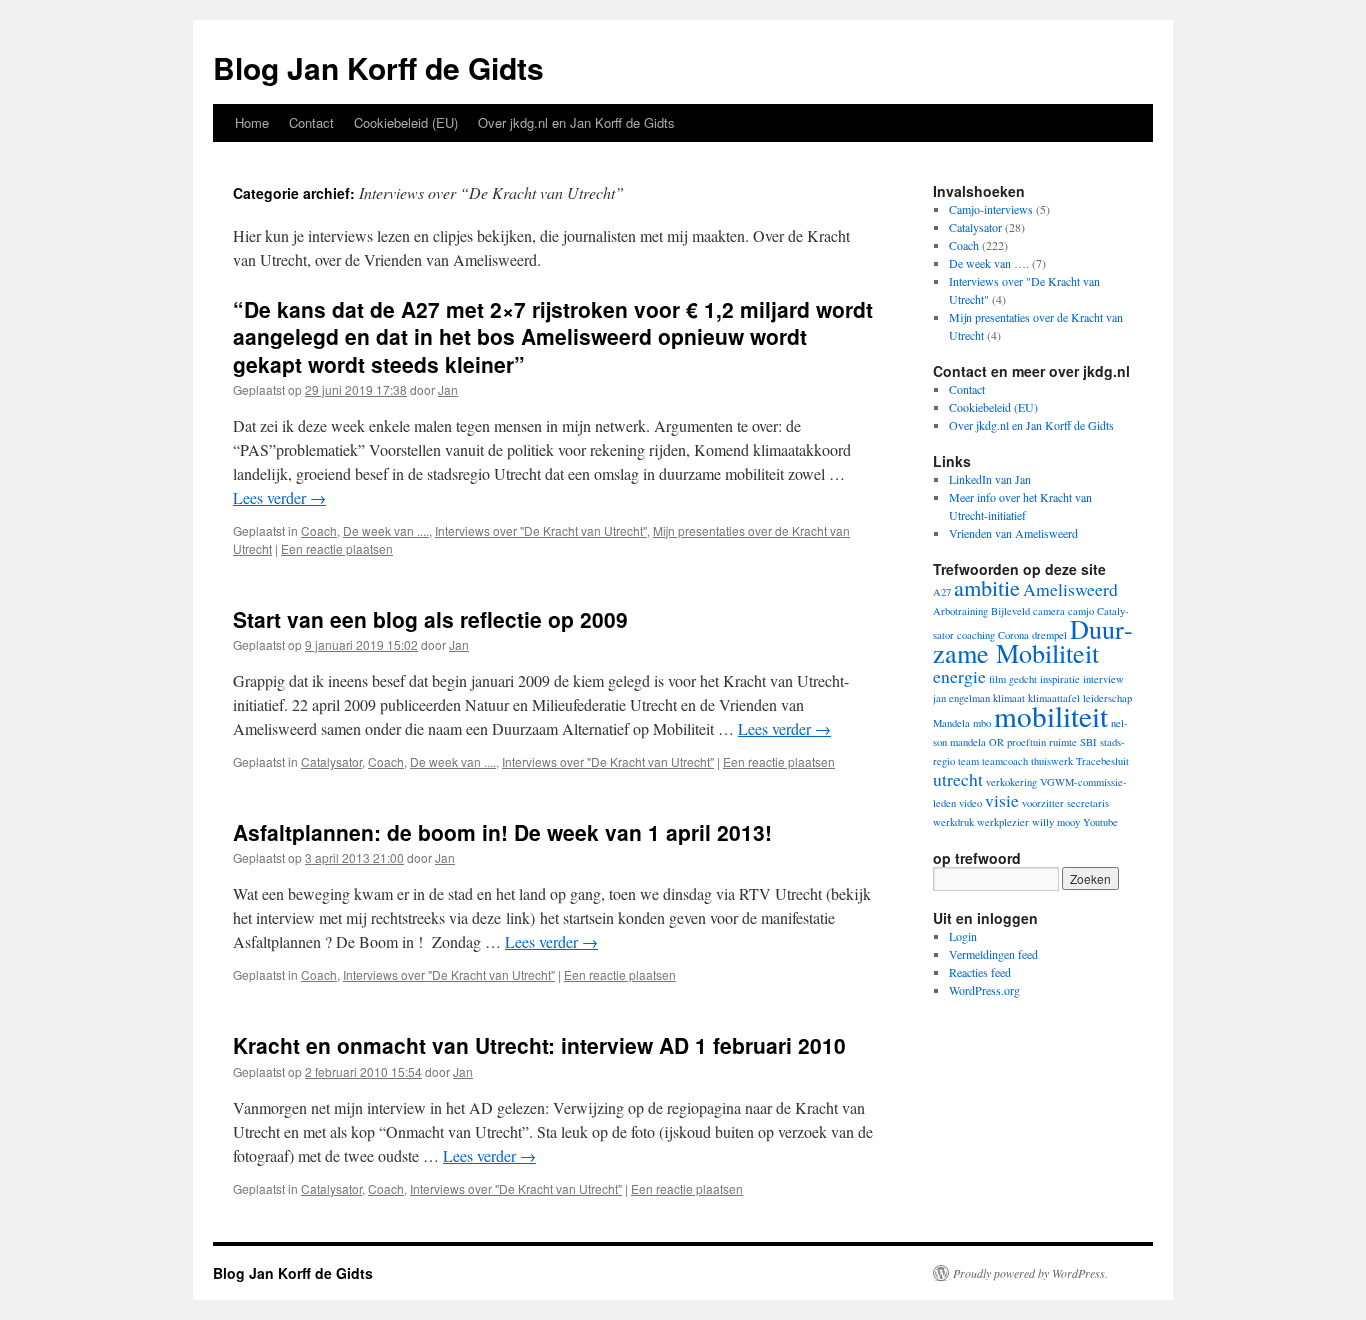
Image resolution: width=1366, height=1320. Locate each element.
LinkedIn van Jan (990, 479)
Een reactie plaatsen (337, 548)
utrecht (958, 779)
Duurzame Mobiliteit (1033, 640)
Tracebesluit (1102, 761)
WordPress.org (984, 990)
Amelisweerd (1070, 589)
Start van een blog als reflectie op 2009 (430, 619)
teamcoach (1005, 761)
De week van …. (989, 263)
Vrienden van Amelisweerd (1013, 533)
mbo (982, 723)
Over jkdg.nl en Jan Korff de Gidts (576, 122)
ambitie (987, 587)
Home (252, 122)
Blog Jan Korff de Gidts (378, 67)
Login (963, 936)
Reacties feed (980, 972)
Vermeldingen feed (993, 954)
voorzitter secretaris (1065, 803)
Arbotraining (960, 611)
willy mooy (1056, 822)
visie (1002, 800)
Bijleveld (1010, 611)
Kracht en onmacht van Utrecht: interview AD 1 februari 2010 (539, 1045)
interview (1103, 679)
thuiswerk (1052, 761)
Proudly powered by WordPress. (1030, 1273)
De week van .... (386, 530)
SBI (1088, 742)
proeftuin (1026, 742)
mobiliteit (1051, 715)
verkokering (1011, 782)
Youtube (1100, 822)
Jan (448, 389)
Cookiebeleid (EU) (406, 122)
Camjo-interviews (991, 209)
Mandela (951, 723)
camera (1049, 611)
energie (959, 676)
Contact (311, 122)
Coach (319, 530)
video (970, 803)
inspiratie (1060, 679)
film (997, 679)
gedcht (1023, 679)
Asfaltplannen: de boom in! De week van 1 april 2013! (502, 832)
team (968, 761)
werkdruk (953, 822)
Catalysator (331, 761)
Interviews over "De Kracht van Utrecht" (541, 530)
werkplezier (1003, 822)
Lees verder (279, 497)
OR (996, 742)
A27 (942, 592)
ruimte (1063, 742)
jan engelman (961, 698)
